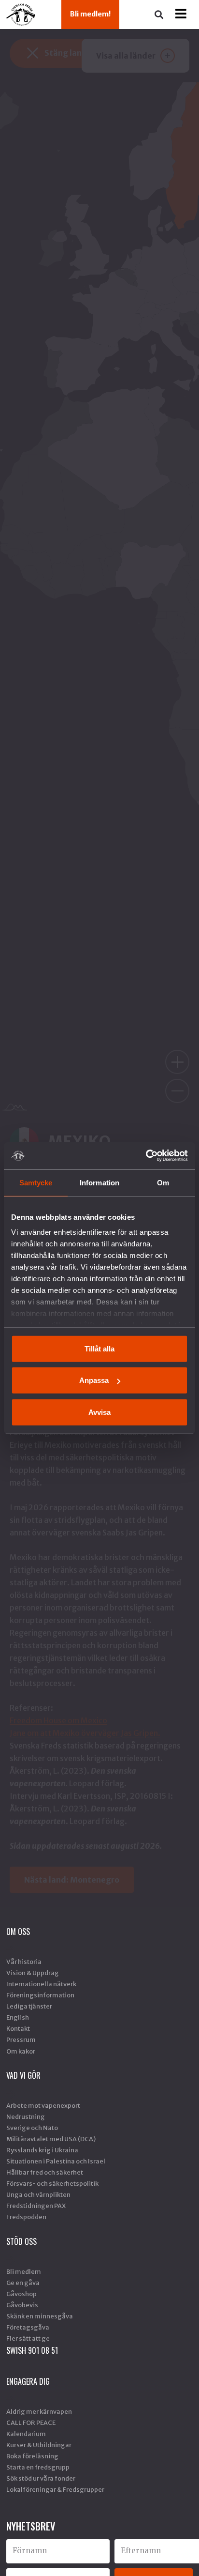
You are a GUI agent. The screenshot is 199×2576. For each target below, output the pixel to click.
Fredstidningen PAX (36, 2206)
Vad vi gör (23, 2075)
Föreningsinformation (40, 1995)
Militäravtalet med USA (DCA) (51, 2139)
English (18, 2017)
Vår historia (24, 1962)
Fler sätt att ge (28, 2338)
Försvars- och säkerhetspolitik (52, 2183)
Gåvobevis (22, 2305)
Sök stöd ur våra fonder (41, 2478)
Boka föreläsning (32, 2456)
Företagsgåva (28, 2327)
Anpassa (94, 1380)
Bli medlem (24, 2271)
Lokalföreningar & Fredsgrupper (55, 2489)
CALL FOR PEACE (31, 2423)
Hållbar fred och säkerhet (45, 2172)
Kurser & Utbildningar (39, 2445)
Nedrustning (26, 2116)
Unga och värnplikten (38, 2194)
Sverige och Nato (32, 2128)
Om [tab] (163, 1182)
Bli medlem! (90, 14)
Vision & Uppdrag (33, 1973)
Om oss (18, 1932)
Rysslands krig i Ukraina (42, 2150)
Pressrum (21, 2039)
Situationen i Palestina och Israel (56, 2161)
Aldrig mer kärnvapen (39, 2411)
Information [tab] (99, 1182)
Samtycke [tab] (36, 1182)
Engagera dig (28, 2381)
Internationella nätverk (41, 1984)
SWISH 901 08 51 (32, 2350)
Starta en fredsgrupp (38, 2467)
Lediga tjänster (29, 2006)
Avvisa (99, 1412)
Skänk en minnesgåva (40, 2316)
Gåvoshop (21, 2294)
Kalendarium (26, 2434)
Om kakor (21, 2051)
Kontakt (18, 2028)
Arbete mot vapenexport (43, 2105)
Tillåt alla (99, 1348)
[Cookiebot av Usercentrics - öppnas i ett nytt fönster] (146, 1156)
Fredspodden (26, 2217)
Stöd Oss (21, 2241)
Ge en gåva (23, 2283)
